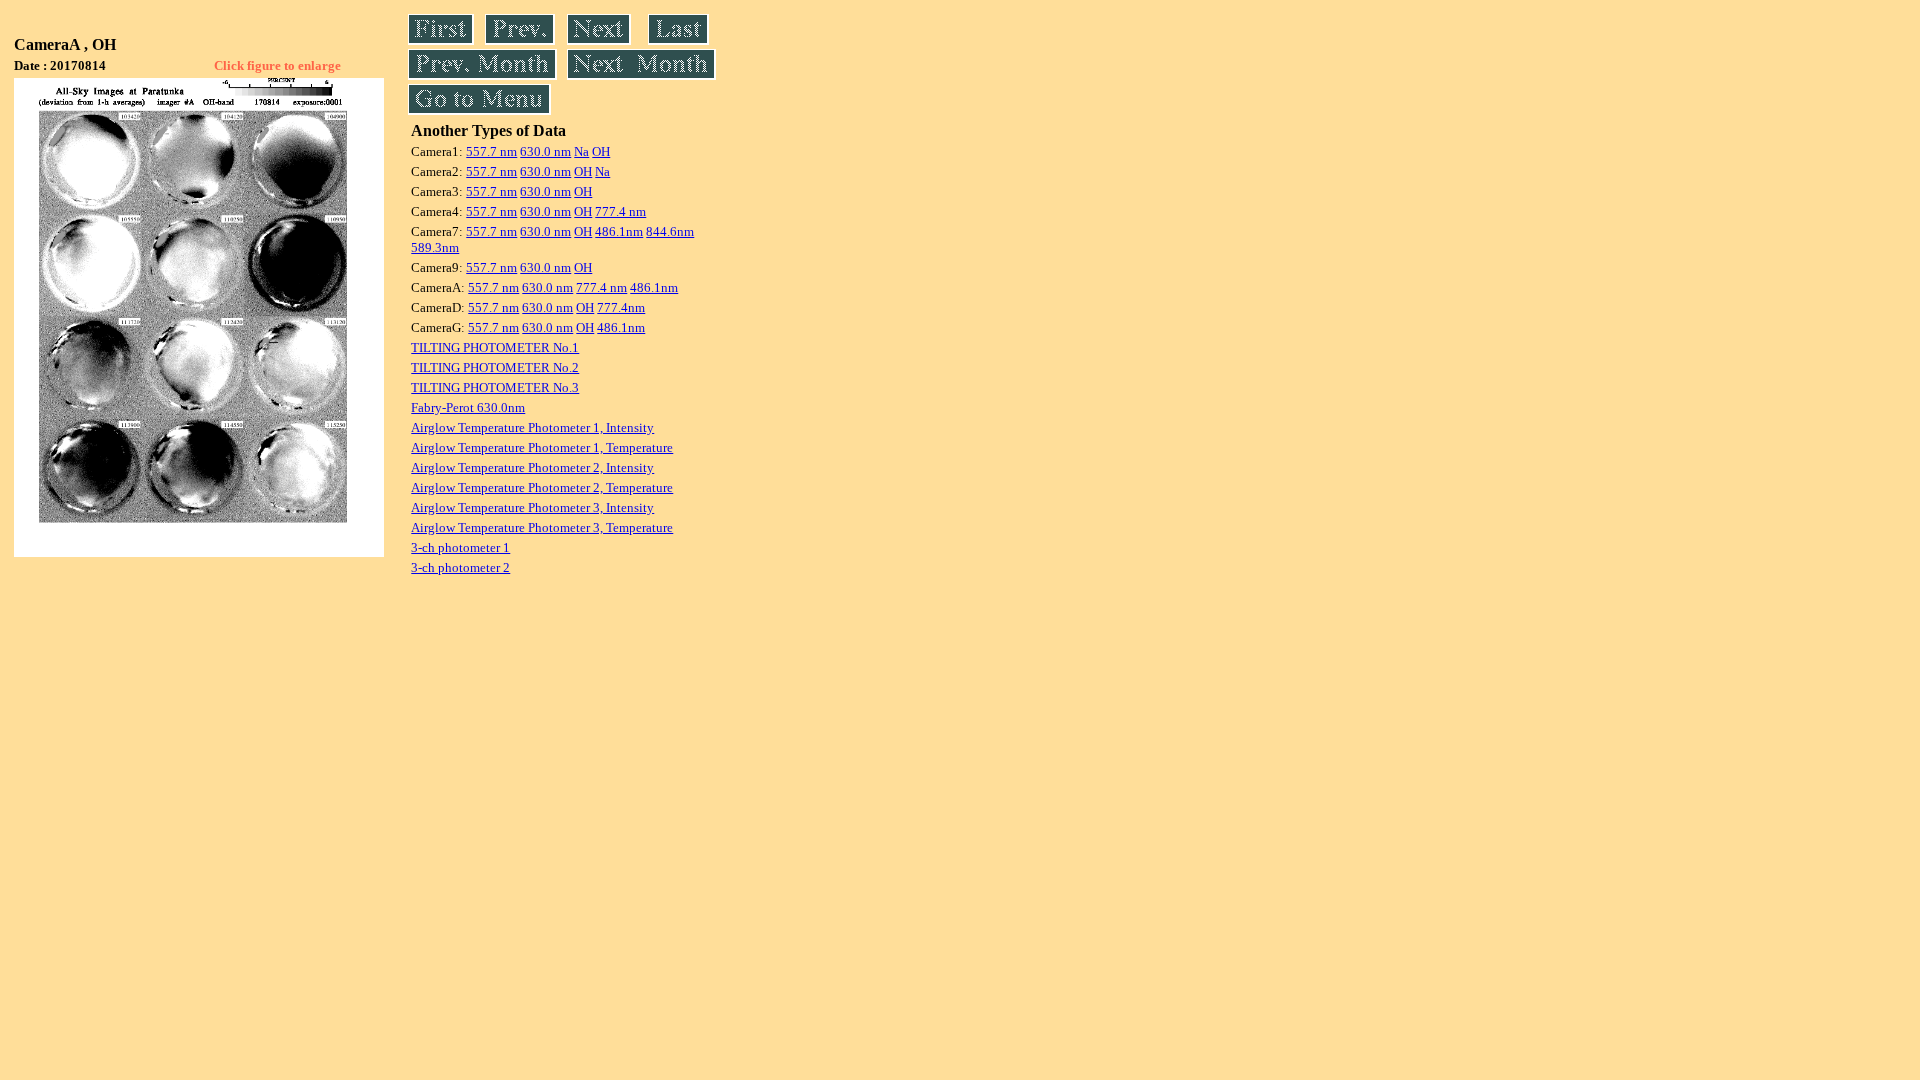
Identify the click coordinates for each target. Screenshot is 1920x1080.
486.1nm (619, 231)
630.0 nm (545, 151)
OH (601, 151)
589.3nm (435, 247)
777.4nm (621, 307)
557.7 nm (491, 151)
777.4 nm (620, 211)
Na (581, 151)
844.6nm (670, 231)
